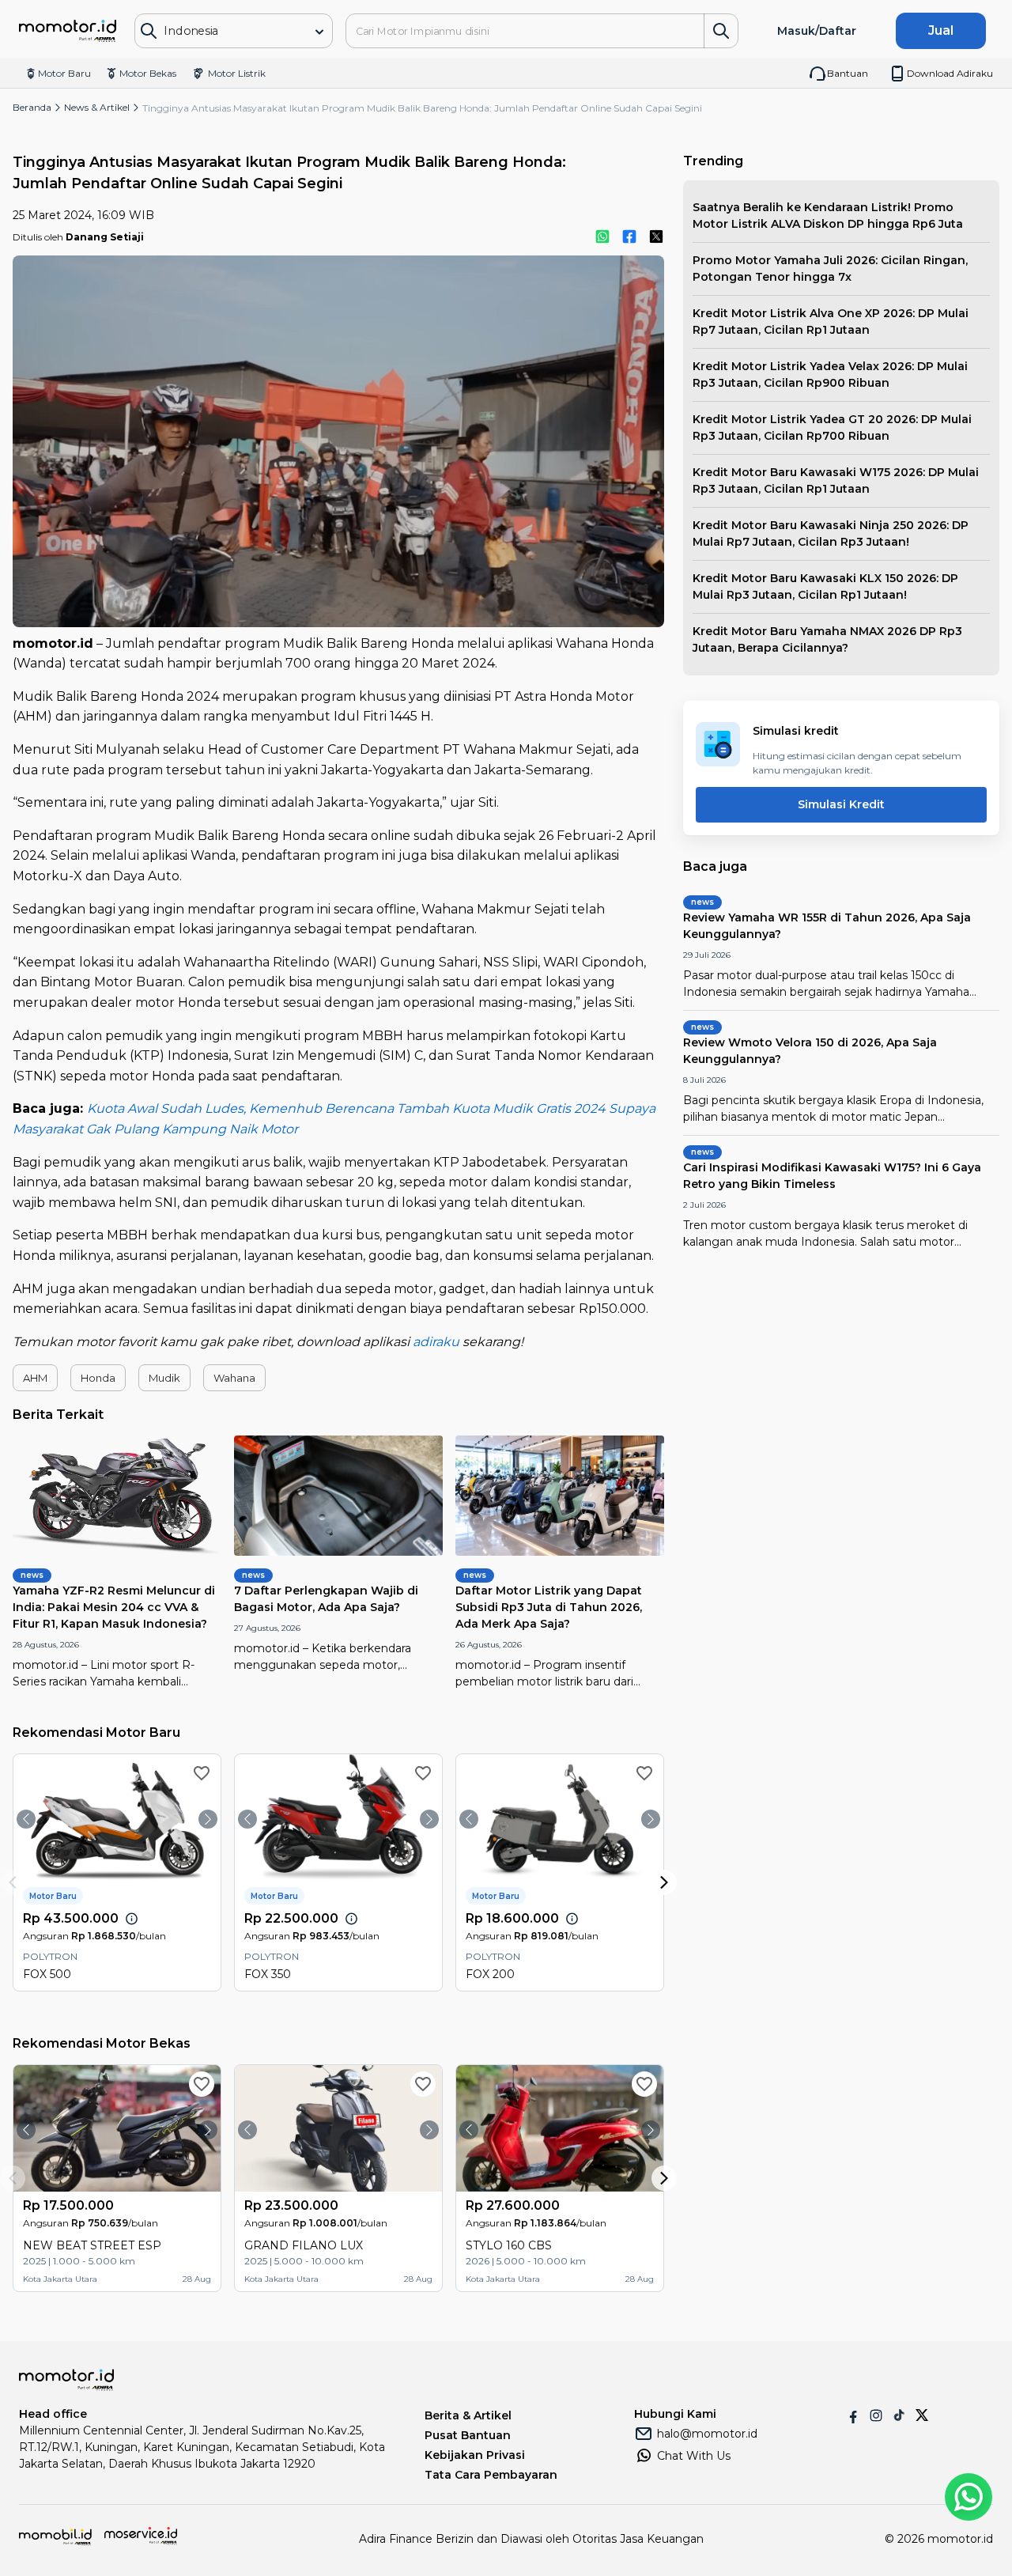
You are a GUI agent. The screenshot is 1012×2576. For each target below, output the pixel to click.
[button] (35, 1378)
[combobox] (223, 31)
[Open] (319, 32)
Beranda (32, 107)
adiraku (436, 1342)
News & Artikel (97, 107)
